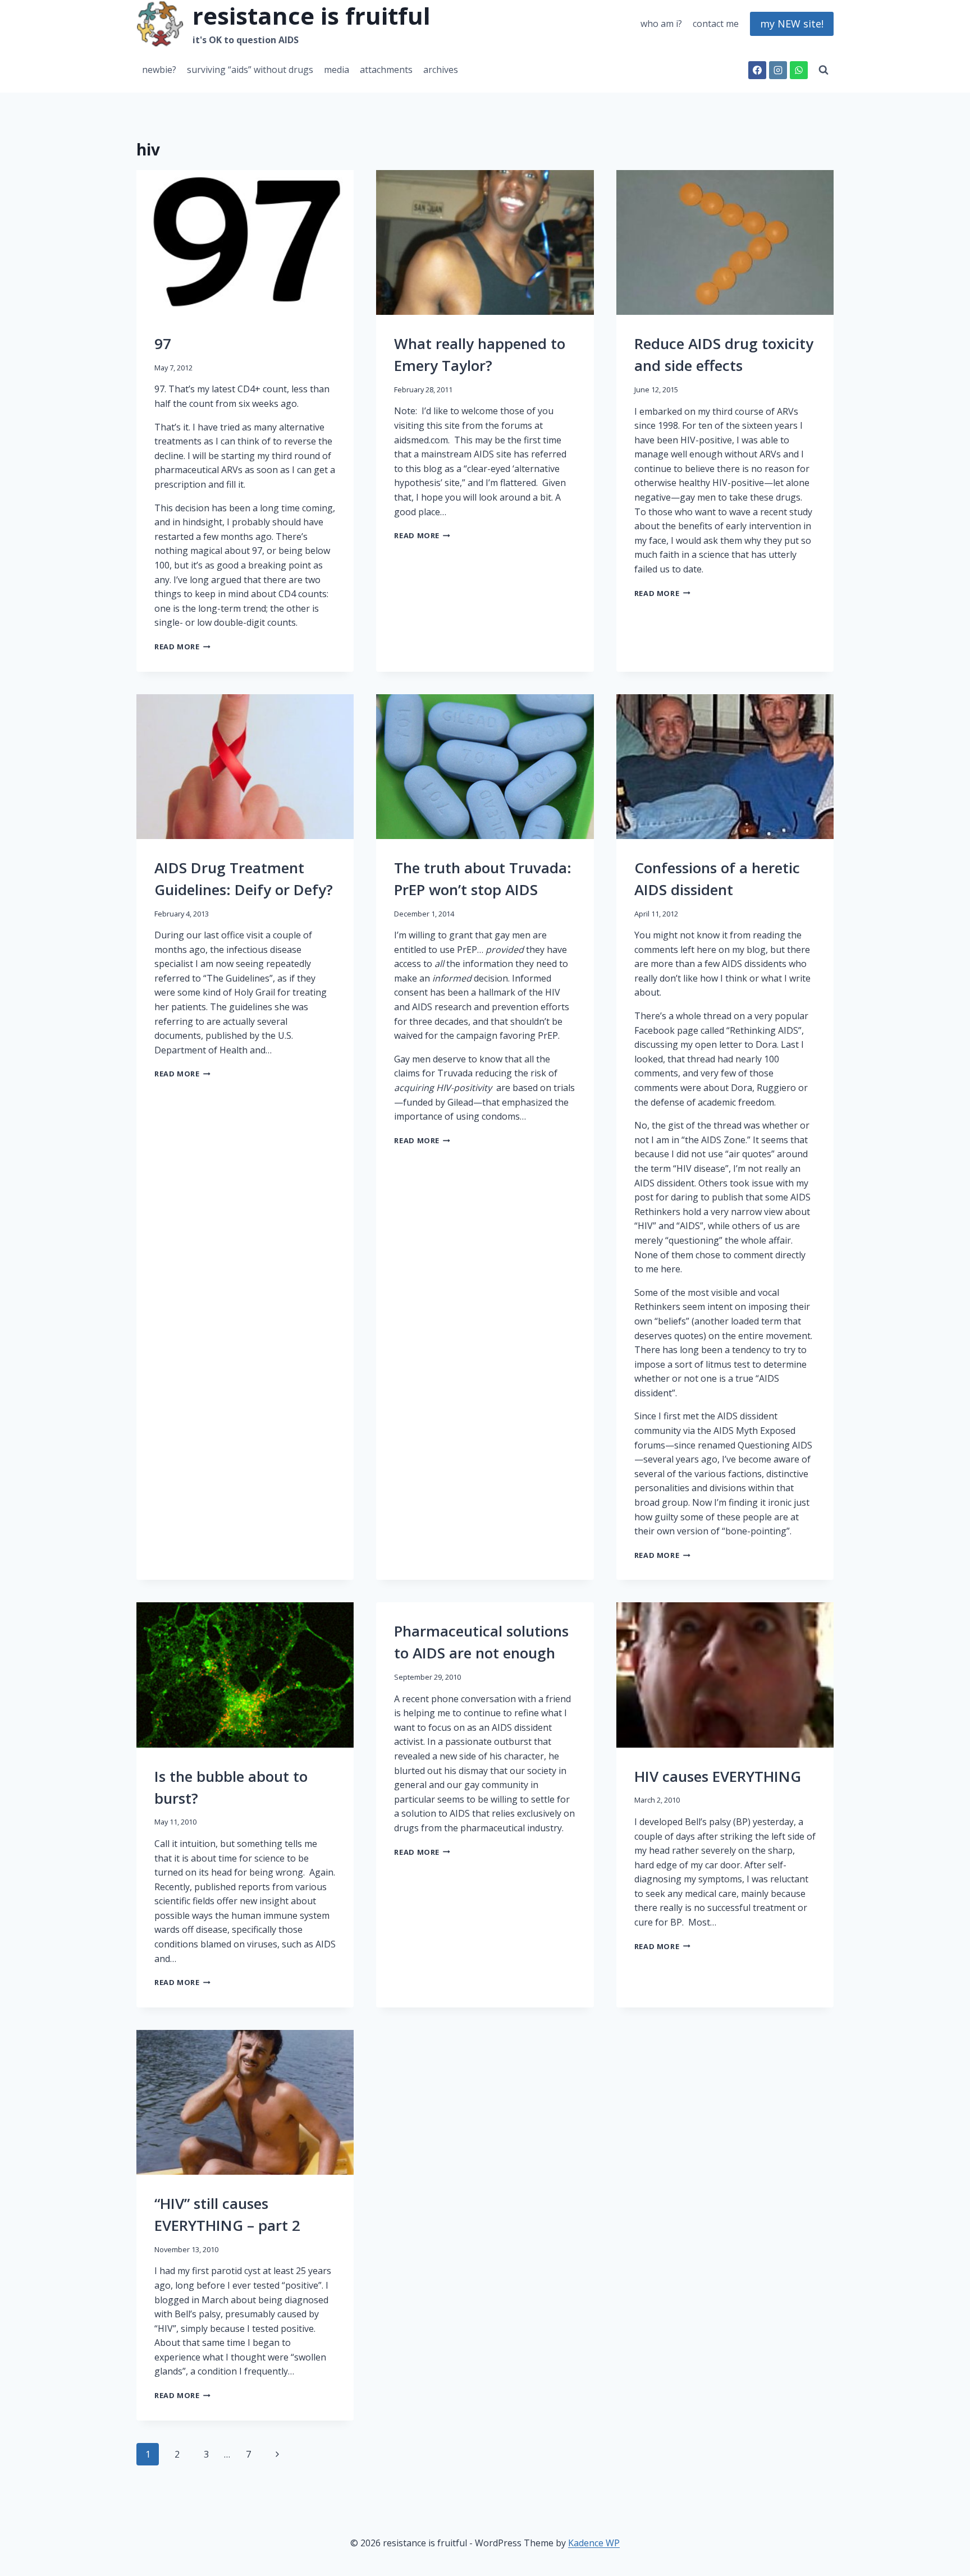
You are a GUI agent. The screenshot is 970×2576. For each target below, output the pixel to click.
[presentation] (245, 242)
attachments (386, 70)
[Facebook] (757, 70)
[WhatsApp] (799, 70)
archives (441, 70)
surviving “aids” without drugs (250, 70)
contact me (716, 24)
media (337, 70)
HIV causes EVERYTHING (718, 1776)
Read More (181, 647)
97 (163, 343)
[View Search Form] (823, 70)
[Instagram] (778, 70)
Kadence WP (594, 2543)
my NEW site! (792, 24)
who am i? (661, 24)
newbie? (159, 70)
